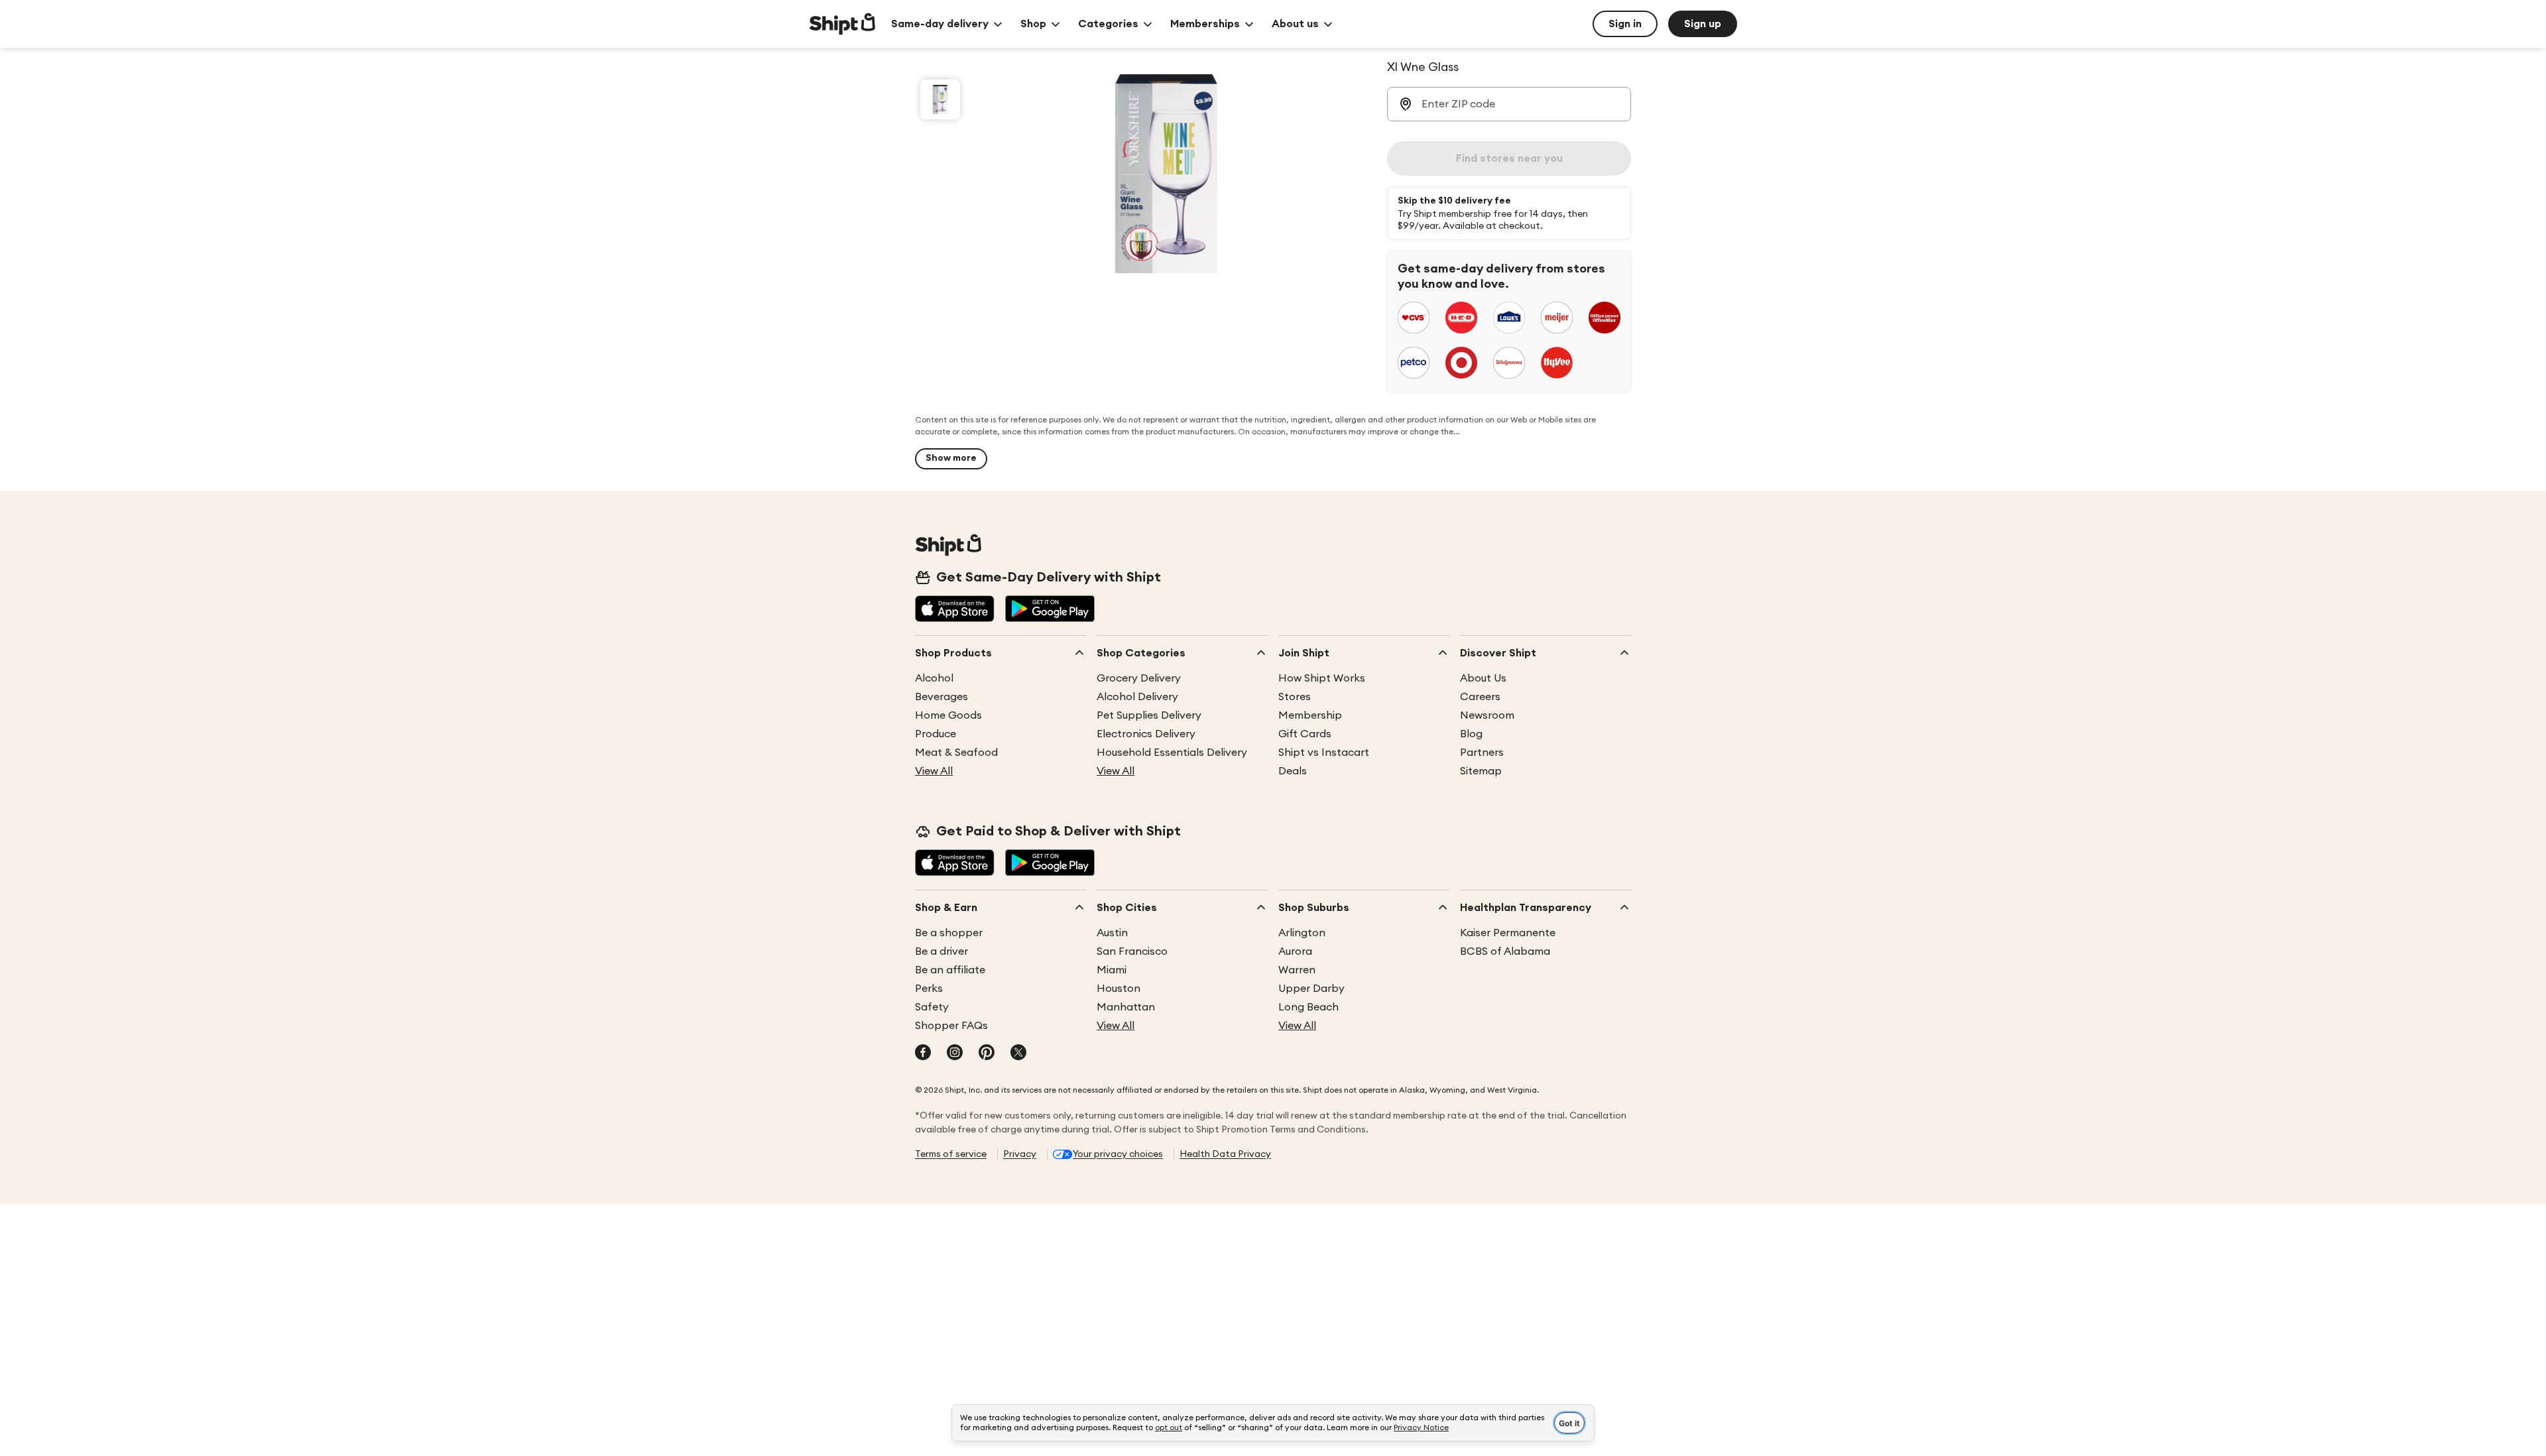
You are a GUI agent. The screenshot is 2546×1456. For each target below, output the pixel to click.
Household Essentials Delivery (1172, 753)
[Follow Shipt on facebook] (923, 1054)
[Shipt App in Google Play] (1050, 610)
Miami (1112, 970)
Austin (1112, 933)
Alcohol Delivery (1137, 697)
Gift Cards (1305, 734)
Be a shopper (949, 933)
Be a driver (941, 951)
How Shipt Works (1322, 678)
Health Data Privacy (1225, 1154)
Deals (1293, 771)
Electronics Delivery (1146, 734)
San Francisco (1132, 951)
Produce (936, 734)
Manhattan (1126, 1007)
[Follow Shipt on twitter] (1018, 1054)
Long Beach (1308, 1007)
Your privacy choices (1118, 1154)
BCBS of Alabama (1505, 951)
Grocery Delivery (1139, 678)
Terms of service (951, 1154)
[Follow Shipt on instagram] (955, 1054)
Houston (1119, 989)
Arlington (1302, 933)
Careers (1480, 697)
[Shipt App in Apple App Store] (955, 610)
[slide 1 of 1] (940, 99)
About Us (1483, 678)
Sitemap (1481, 771)
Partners (1482, 753)
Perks (929, 989)
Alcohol (934, 678)
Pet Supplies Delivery (1149, 715)
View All (934, 771)
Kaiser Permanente (1508, 933)
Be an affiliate (950, 970)
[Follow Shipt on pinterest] (987, 1054)
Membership (1310, 715)
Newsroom (1487, 715)
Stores (1295, 697)
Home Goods (948, 715)
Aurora (1295, 951)
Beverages (941, 697)
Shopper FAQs (951, 1026)
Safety (932, 1007)
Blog (1471, 734)
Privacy (1020, 1154)
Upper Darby (1311, 989)
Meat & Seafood (956, 753)
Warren (1297, 970)
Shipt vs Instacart (1324, 753)
